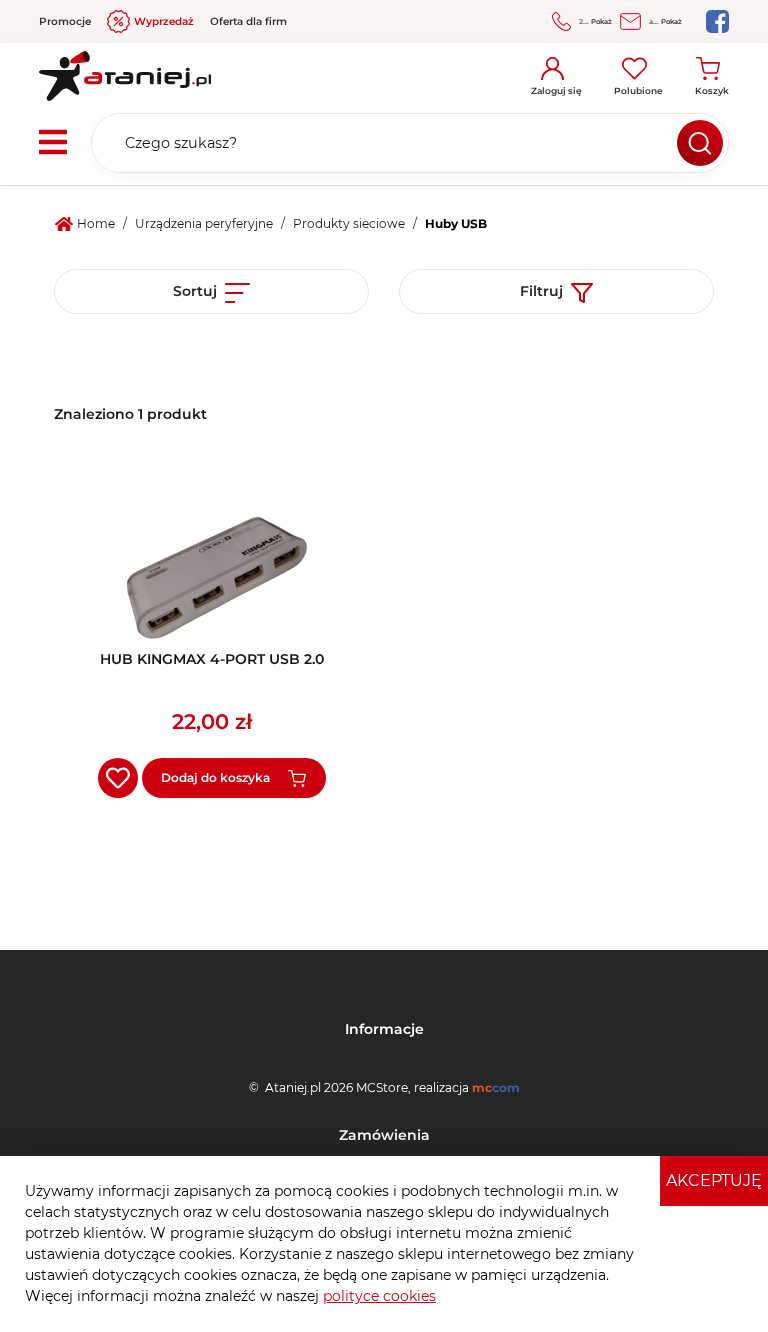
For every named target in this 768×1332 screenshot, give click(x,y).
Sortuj (195, 291)
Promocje (65, 21)
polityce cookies (379, 1296)
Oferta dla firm (248, 21)
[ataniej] (125, 69)
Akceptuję (714, 1180)
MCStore (382, 1087)
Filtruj (541, 291)
